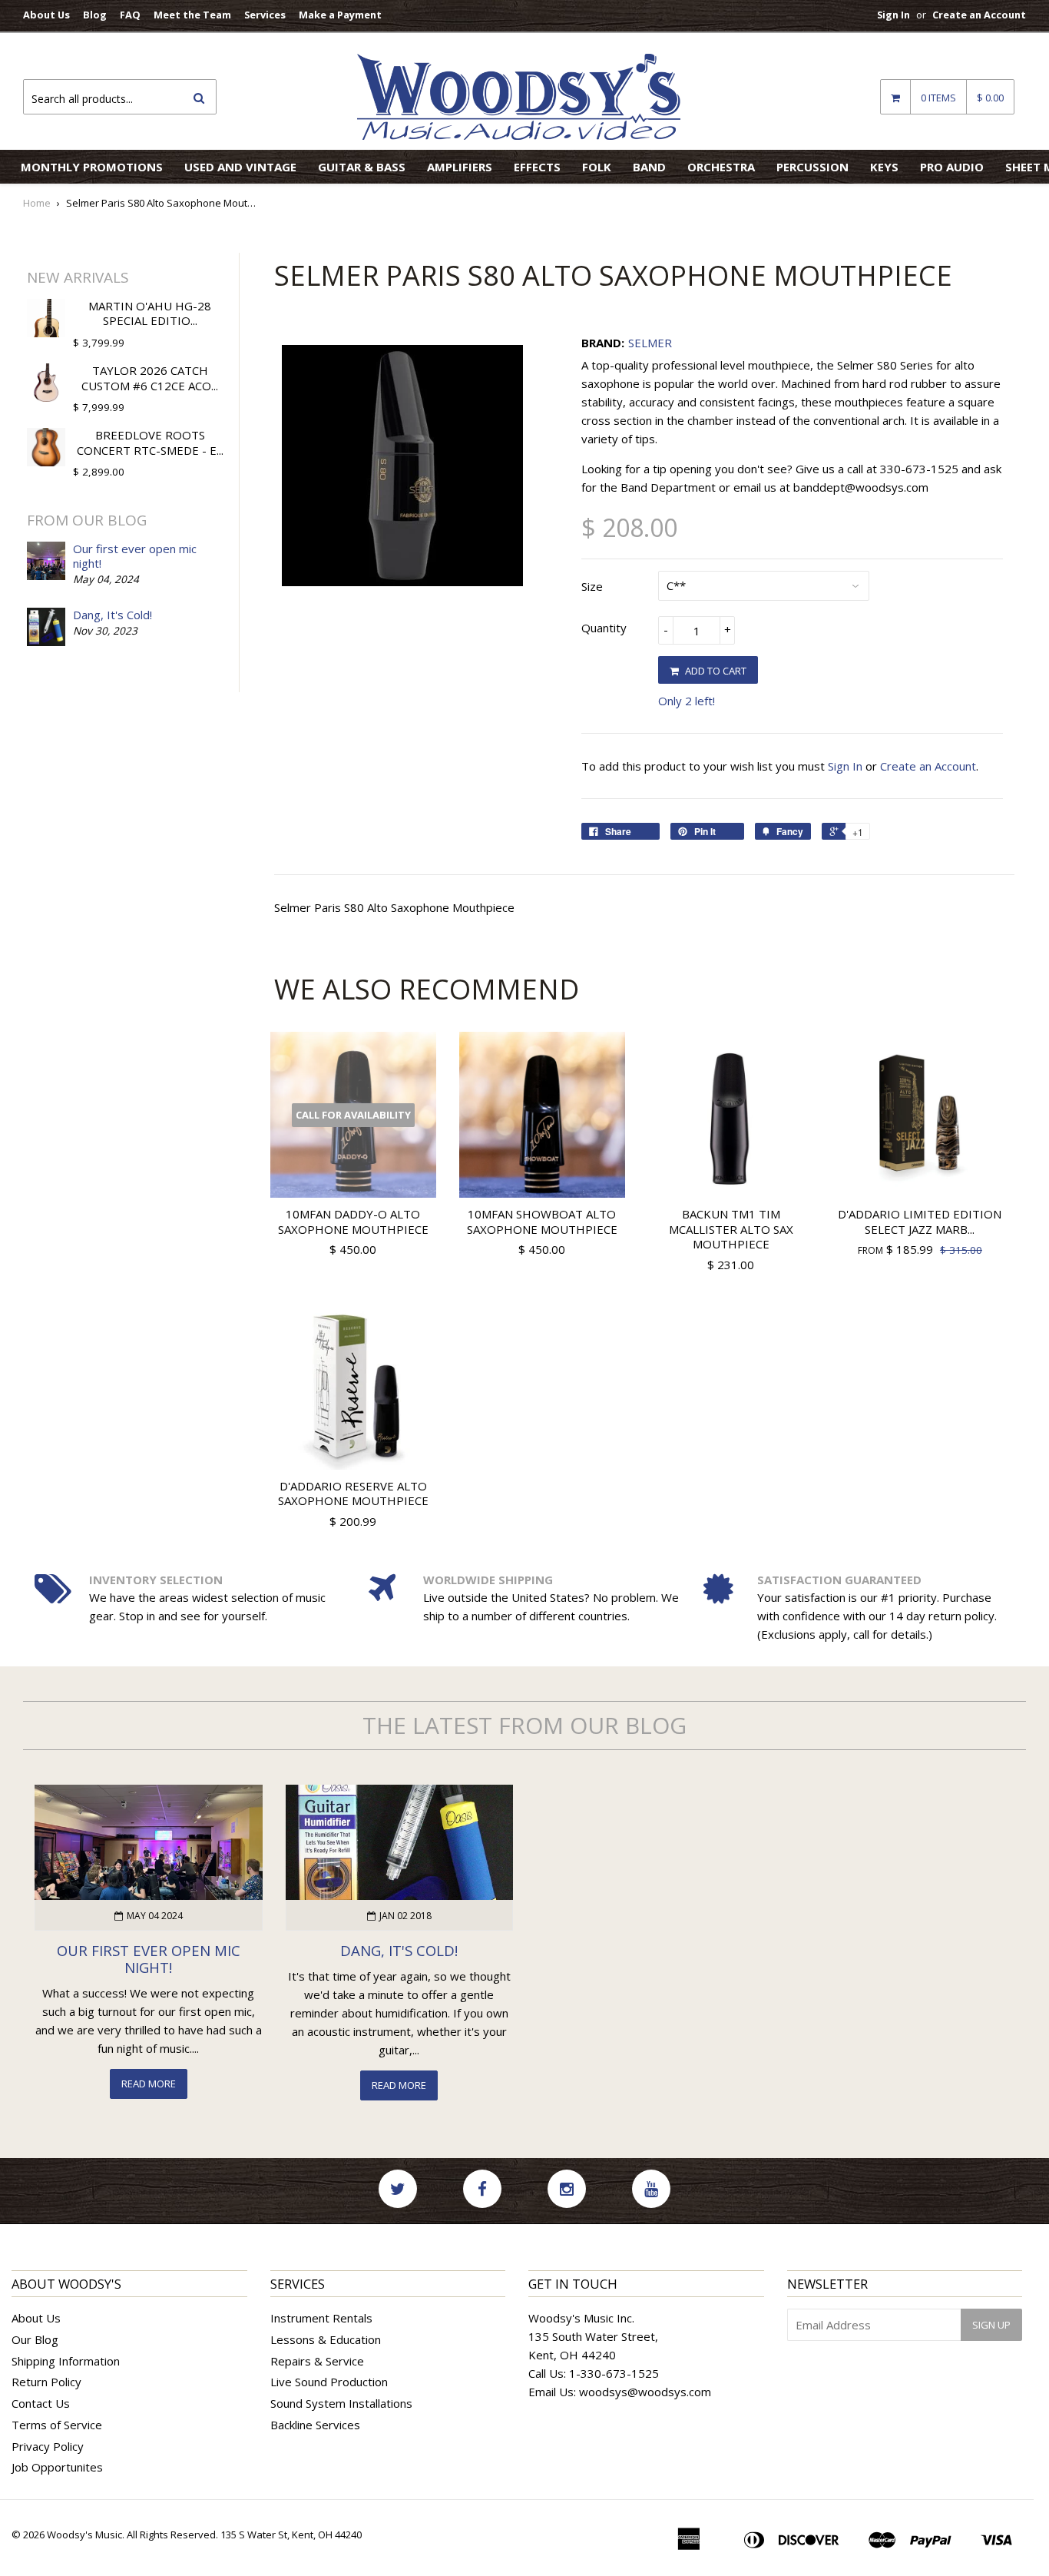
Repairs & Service (317, 2361)
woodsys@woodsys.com (645, 2392)
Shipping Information (66, 2361)
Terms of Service (57, 2425)
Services (265, 15)
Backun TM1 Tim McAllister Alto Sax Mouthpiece (731, 1229)
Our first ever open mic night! (135, 556)
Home (37, 203)
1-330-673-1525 (614, 2373)
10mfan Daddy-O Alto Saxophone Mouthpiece (353, 1222)
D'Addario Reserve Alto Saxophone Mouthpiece (353, 1494)
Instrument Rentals (321, 2318)
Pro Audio (952, 167)
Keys (884, 167)
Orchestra (721, 167)
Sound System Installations (341, 2403)
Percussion (812, 167)
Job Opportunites (57, 2467)
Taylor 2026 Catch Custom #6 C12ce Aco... (150, 378)
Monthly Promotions (92, 167)
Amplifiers (460, 167)
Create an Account (979, 15)
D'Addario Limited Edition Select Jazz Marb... (920, 1222)
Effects (537, 167)
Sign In (893, 15)
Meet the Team (192, 15)
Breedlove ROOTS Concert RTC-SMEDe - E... (150, 443)
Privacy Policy (48, 2446)
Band (649, 167)
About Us (46, 15)
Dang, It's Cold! (113, 615)
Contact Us (41, 2403)
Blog (95, 15)
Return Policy (46, 2382)
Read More (149, 2084)
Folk (597, 167)
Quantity (604, 628)
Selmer (650, 343)
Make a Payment (340, 15)
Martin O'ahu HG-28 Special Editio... (150, 313)
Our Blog (35, 2339)
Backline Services (315, 2425)
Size (592, 586)
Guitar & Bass (362, 167)
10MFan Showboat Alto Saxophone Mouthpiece (542, 1222)
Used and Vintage (240, 167)
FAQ (130, 15)
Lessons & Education (326, 2339)
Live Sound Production (329, 2382)
